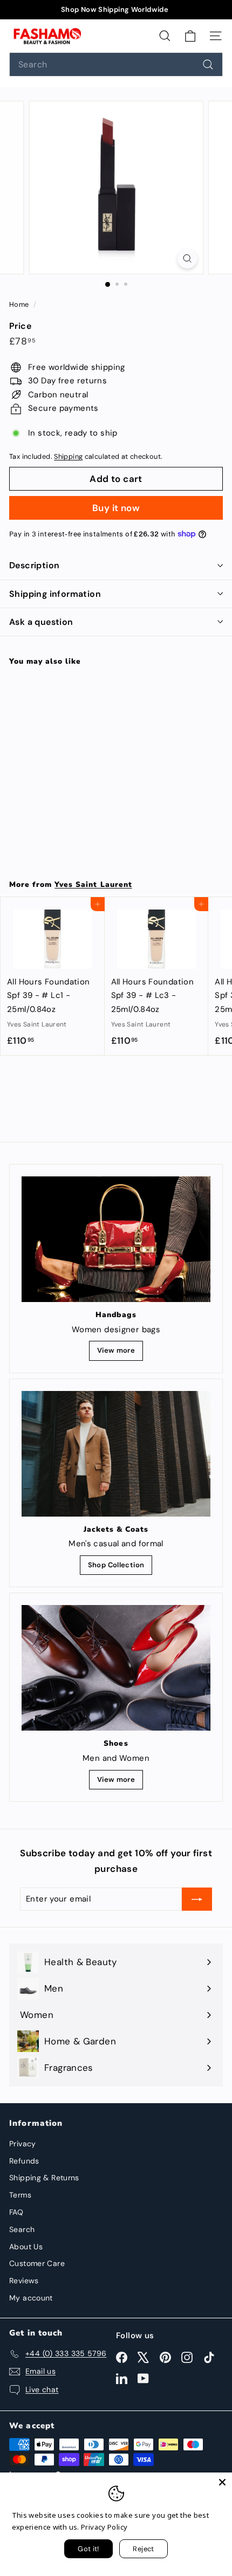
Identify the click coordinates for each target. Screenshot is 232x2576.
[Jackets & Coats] (116, 1454)
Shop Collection (116, 1565)
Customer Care (37, 2263)
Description (34, 565)
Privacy (23, 2144)
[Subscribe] (197, 1899)
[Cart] (190, 36)
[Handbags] (116, 1239)
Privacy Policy (104, 2527)
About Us (26, 2247)
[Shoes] (116, 1668)
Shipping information (55, 594)
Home (20, 304)
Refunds (24, 2161)
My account (31, 2298)
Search (22, 2229)
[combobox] (116, 64)
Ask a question (41, 622)
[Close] (222, 2482)
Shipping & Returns (44, 2178)
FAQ (16, 2212)
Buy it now (116, 508)
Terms (20, 2195)
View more (116, 1350)
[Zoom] (187, 259)
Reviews (24, 2281)
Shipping (68, 456)
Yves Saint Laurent (93, 884)
